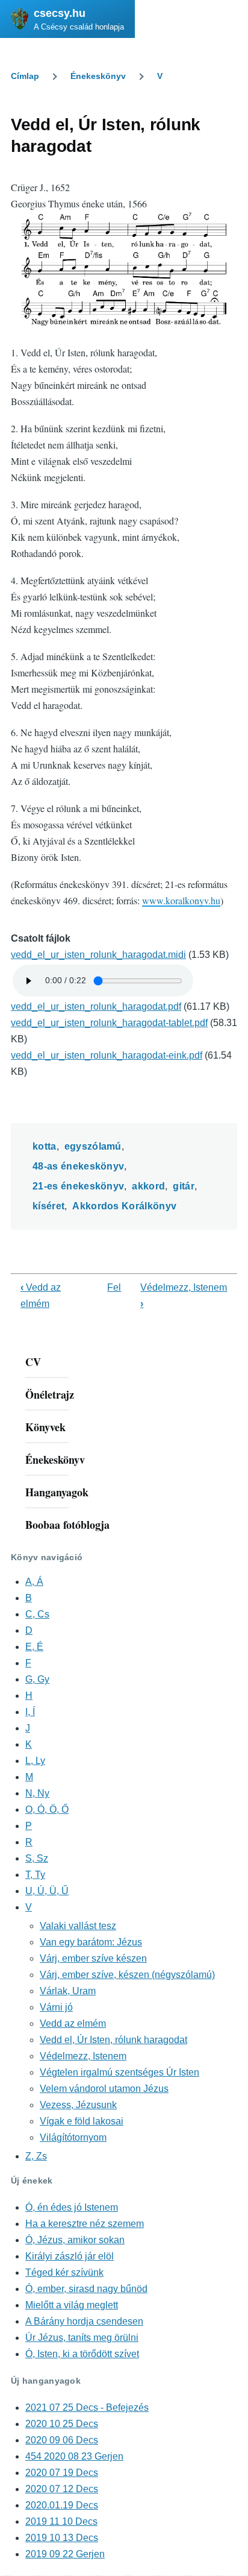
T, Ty (35, 1875)
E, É (34, 1647)
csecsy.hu (60, 13)
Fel (114, 1287)
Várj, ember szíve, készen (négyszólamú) (127, 1975)
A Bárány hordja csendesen (84, 2321)
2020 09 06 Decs (62, 2440)
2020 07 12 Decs (62, 2489)
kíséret (48, 1206)
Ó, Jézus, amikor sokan (75, 2240)
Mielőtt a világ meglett (72, 2305)
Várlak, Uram (68, 1991)
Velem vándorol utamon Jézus (104, 2089)
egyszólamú (93, 1146)
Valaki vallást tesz (78, 1926)
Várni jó (56, 2007)
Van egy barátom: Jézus (91, 1942)
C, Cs (37, 1614)
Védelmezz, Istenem (83, 2056)
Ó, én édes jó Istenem (72, 2207)
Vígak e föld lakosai (82, 2121)
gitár (184, 1186)
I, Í (30, 1712)
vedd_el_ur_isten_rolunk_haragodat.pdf (96, 1006)
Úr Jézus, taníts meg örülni (82, 2338)
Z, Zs (36, 2156)
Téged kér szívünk (64, 2272)
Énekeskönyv (98, 76)
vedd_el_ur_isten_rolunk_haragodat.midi (98, 955)
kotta (45, 1146)
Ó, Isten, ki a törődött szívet (82, 2354)
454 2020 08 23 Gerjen (74, 2456)
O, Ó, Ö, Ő (47, 1809)
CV (33, 1362)
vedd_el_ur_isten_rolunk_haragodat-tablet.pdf (109, 1023)
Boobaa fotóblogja (67, 1525)
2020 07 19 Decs (62, 2473)
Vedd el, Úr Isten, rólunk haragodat (113, 2040)
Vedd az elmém (73, 2023)
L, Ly (35, 1761)
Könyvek (45, 1427)
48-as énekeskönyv (78, 1166)
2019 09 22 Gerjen (65, 2554)
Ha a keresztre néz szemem (85, 2224)
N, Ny (37, 1793)
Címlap (25, 76)
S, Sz (37, 1858)
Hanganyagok (57, 1492)
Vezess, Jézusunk (78, 2105)
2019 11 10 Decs (61, 2521)
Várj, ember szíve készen (93, 1958)
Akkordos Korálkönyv (124, 1206)
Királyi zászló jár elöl (70, 2256)
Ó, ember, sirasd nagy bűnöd (86, 2289)
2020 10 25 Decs (62, 2424)
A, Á (34, 1582)
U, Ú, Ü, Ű (47, 1891)
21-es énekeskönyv (78, 1186)
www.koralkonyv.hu (181, 900)
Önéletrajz (50, 1394)
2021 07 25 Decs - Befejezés (87, 2408)
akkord (148, 1186)
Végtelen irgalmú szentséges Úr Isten (119, 2072)
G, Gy (37, 1679)
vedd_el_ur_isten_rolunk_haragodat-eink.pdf (107, 1055)
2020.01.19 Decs (62, 2505)
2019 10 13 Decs (62, 2538)
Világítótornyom (73, 2137)
